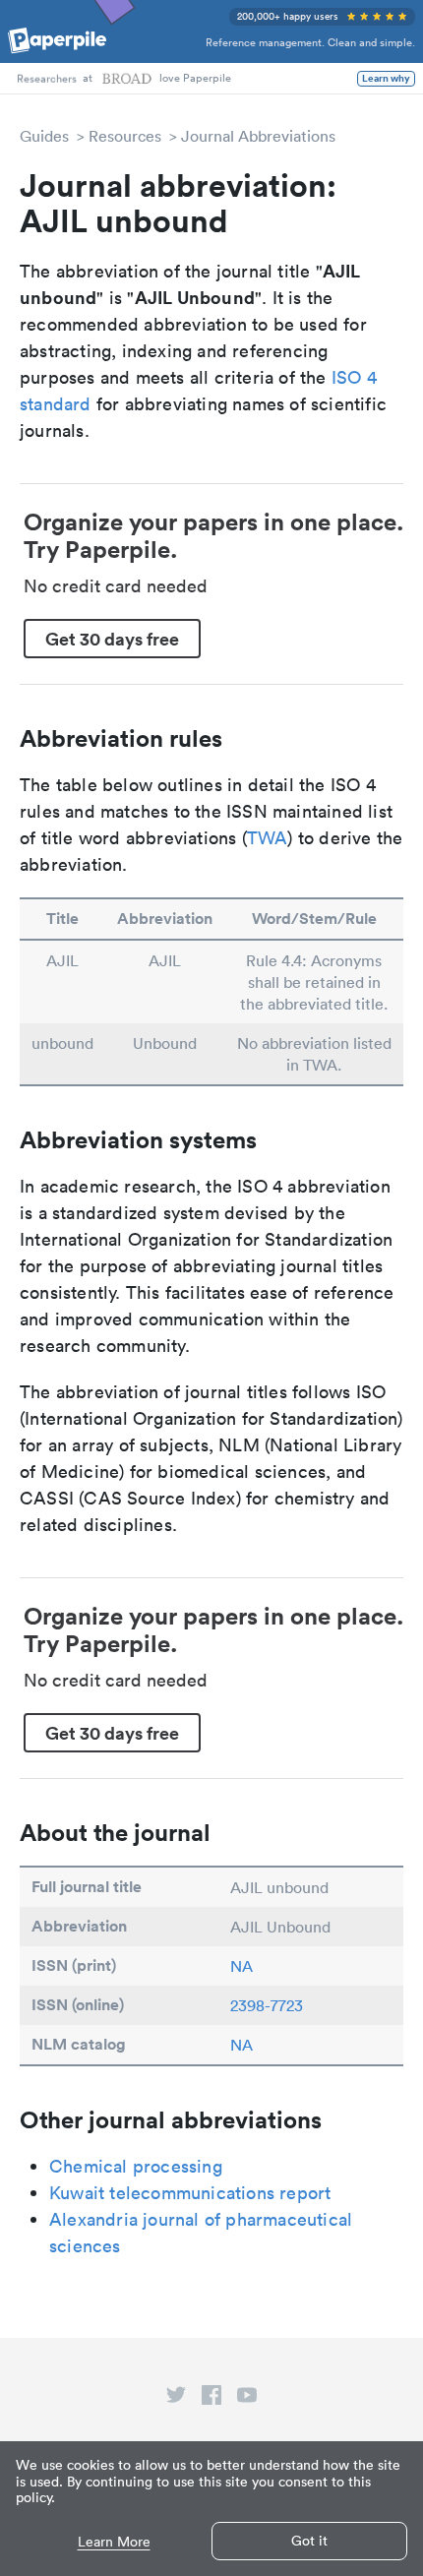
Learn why (386, 79)
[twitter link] (176, 2399)
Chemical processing (136, 2166)
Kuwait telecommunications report (190, 2193)
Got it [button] (309, 2541)
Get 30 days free (112, 639)
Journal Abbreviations (258, 136)
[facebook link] (211, 2399)
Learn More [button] (114, 2542)
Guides (44, 136)
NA (242, 1966)
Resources (125, 136)
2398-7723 (267, 2005)
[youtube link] (247, 2399)
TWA (268, 838)
